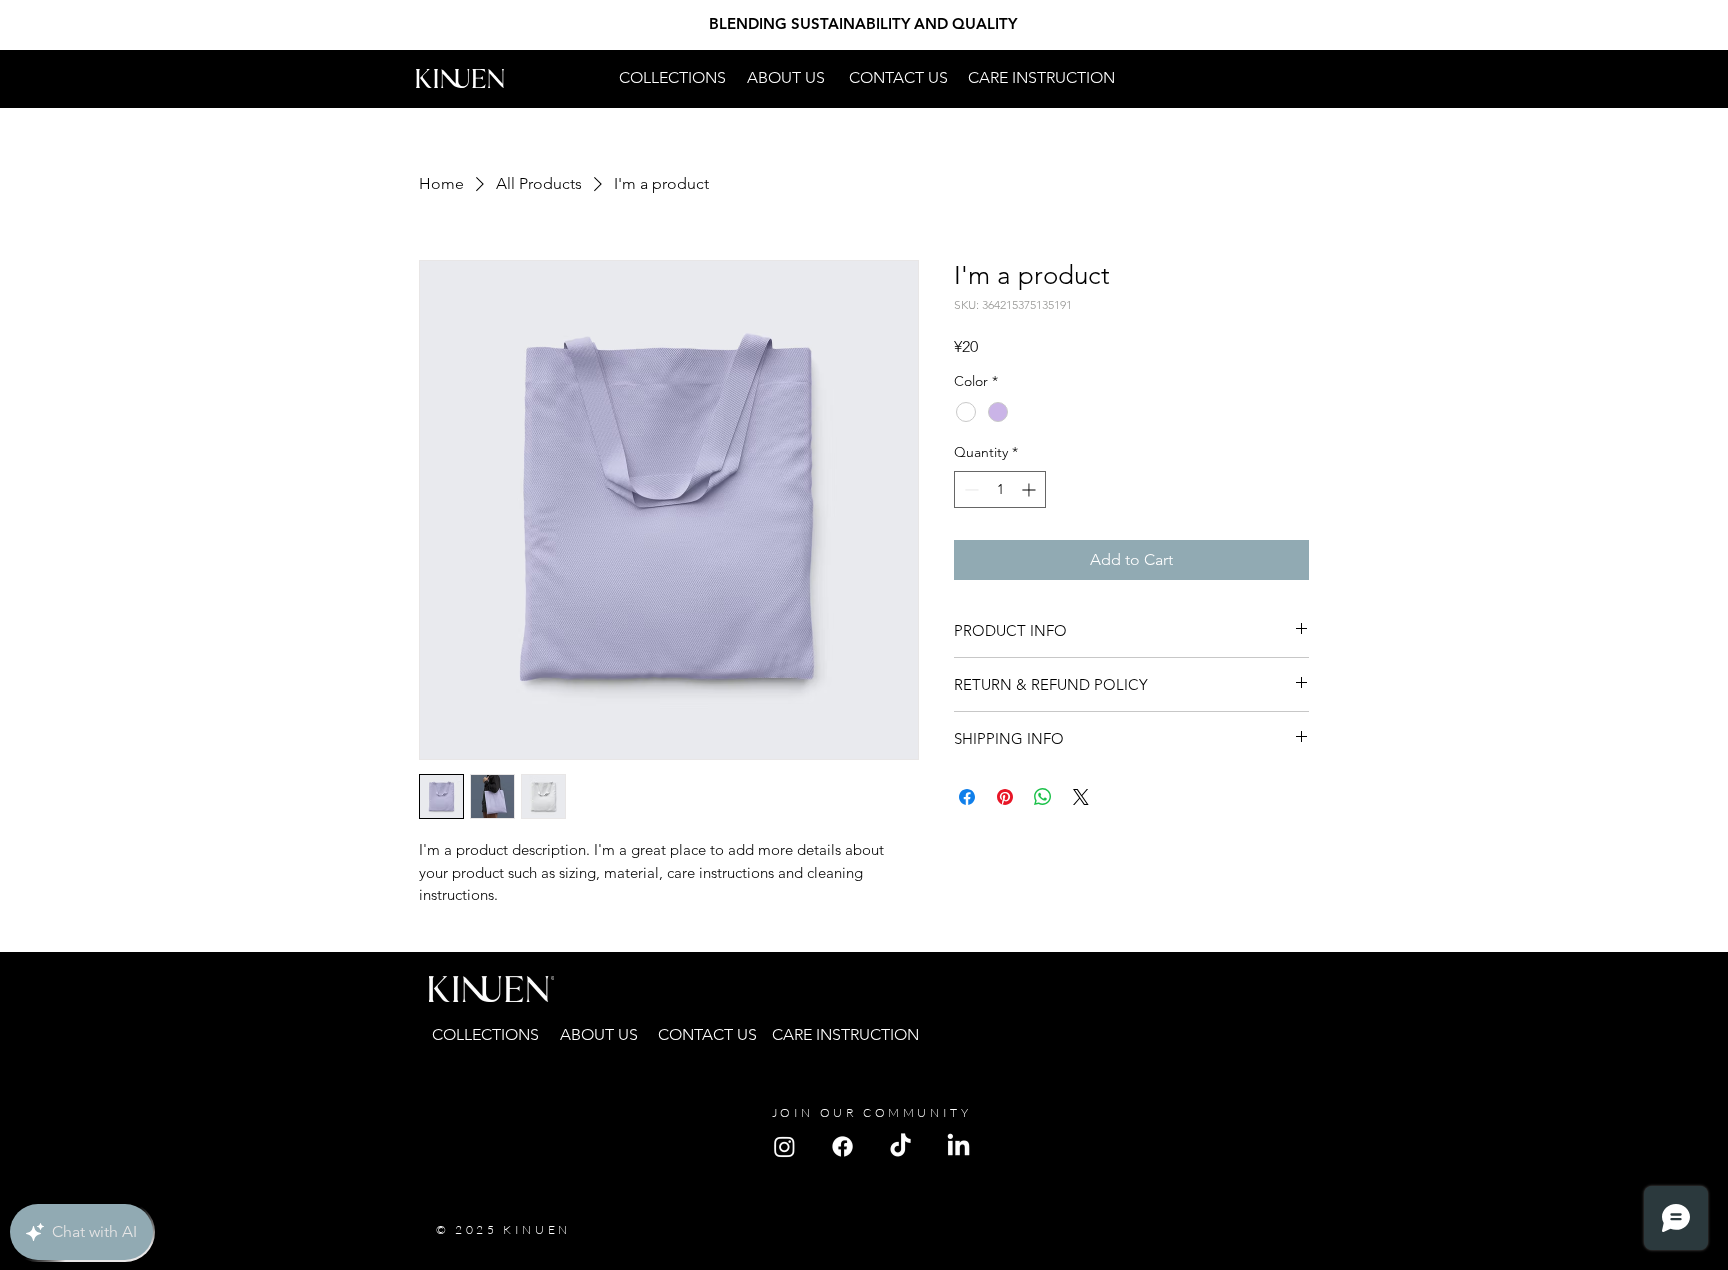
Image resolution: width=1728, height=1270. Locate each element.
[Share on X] (1081, 797)
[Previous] (108, 25)
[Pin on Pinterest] (1005, 797)
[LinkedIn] (958, 1146)
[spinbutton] (1000, 489)
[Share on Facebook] (967, 797)
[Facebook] (842, 1146)
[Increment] (1030, 489)
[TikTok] (900, 1146)
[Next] (1620, 25)
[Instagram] (784, 1146)
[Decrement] (969, 489)
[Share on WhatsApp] (1043, 797)
